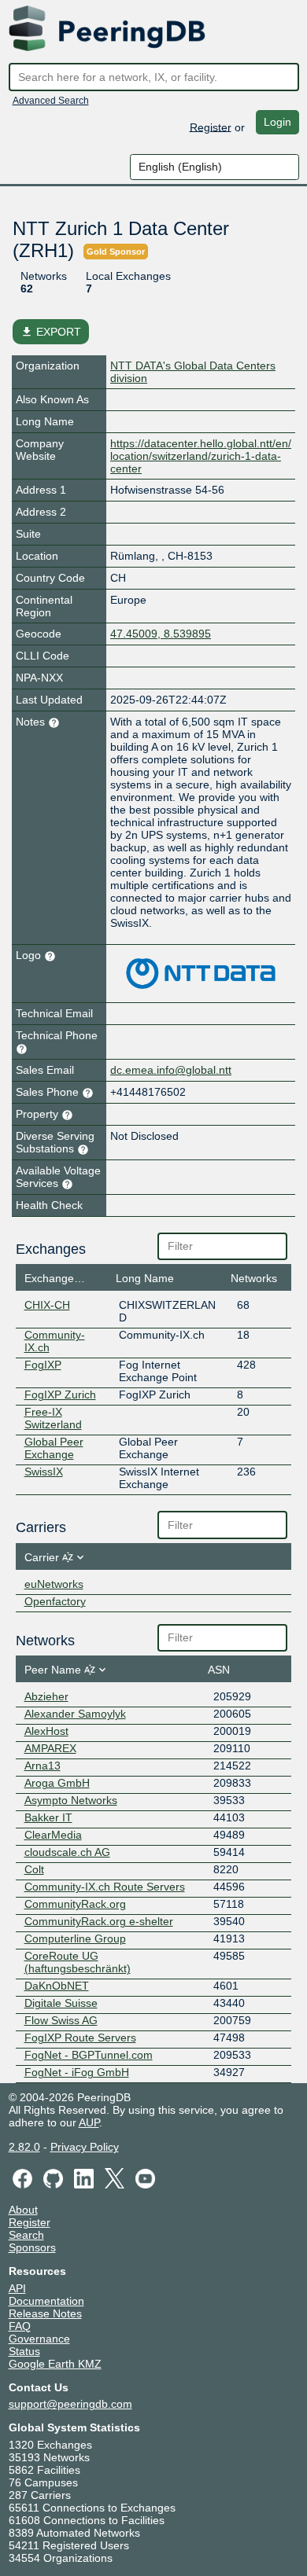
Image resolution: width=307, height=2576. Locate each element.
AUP (89, 2122)
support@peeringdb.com (70, 2404)
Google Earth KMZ (55, 2364)
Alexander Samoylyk (75, 1714)
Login (277, 122)
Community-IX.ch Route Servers (105, 1887)
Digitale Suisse (61, 2003)
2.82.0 (24, 2147)
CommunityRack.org (75, 1904)
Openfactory (55, 1601)
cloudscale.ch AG (67, 1852)
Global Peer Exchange (54, 1448)
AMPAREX (50, 1748)
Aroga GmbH (57, 1783)
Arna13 (43, 1766)
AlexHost (46, 1731)
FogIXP (43, 1365)
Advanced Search (51, 101)
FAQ (20, 2326)
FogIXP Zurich (60, 1395)
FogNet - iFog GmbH (77, 2072)
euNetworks (54, 1584)
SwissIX (44, 1472)
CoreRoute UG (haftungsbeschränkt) (78, 1962)
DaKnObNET (57, 1986)
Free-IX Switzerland (53, 1418)
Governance (39, 2339)
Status (24, 2351)
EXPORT (51, 332)
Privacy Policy (85, 2147)
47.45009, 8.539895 (161, 634)
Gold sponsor (116, 252)
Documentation (46, 2301)
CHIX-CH (47, 1305)
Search (26, 2235)
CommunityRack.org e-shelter (99, 1921)
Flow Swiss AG (61, 2020)
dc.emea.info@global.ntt (171, 1070)
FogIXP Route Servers (80, 2038)
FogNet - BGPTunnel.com (89, 2055)
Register (211, 127)
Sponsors (32, 2247)
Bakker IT (48, 1817)
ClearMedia (53, 1835)
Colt (34, 1869)
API (17, 2288)
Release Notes (45, 2313)
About (23, 2210)
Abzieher (46, 1696)
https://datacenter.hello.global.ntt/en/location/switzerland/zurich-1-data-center (201, 456)
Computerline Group (75, 1938)
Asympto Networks (71, 1800)
